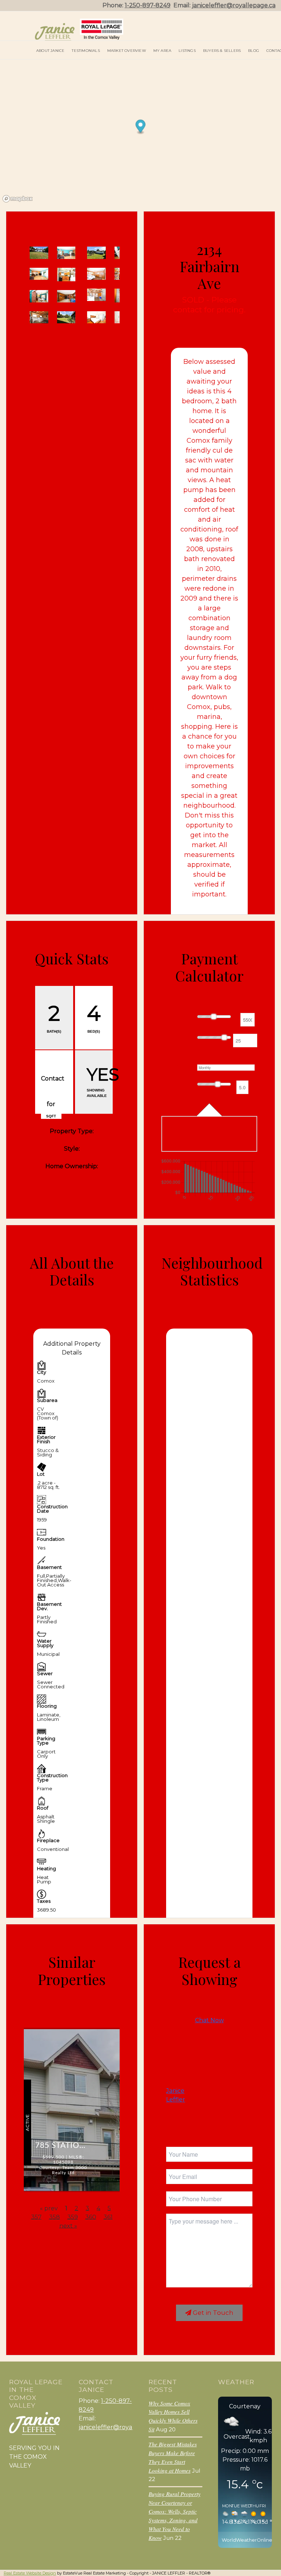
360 (91, 2217)
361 (108, 2217)
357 (36, 2217)
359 (73, 2217)
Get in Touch (212, 2313)
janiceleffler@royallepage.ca (234, 5)
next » (68, 2226)
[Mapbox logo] (18, 199)
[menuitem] (50, 50)
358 (55, 2217)
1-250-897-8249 (148, 5)
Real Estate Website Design (30, 2573)
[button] (64, 336)
